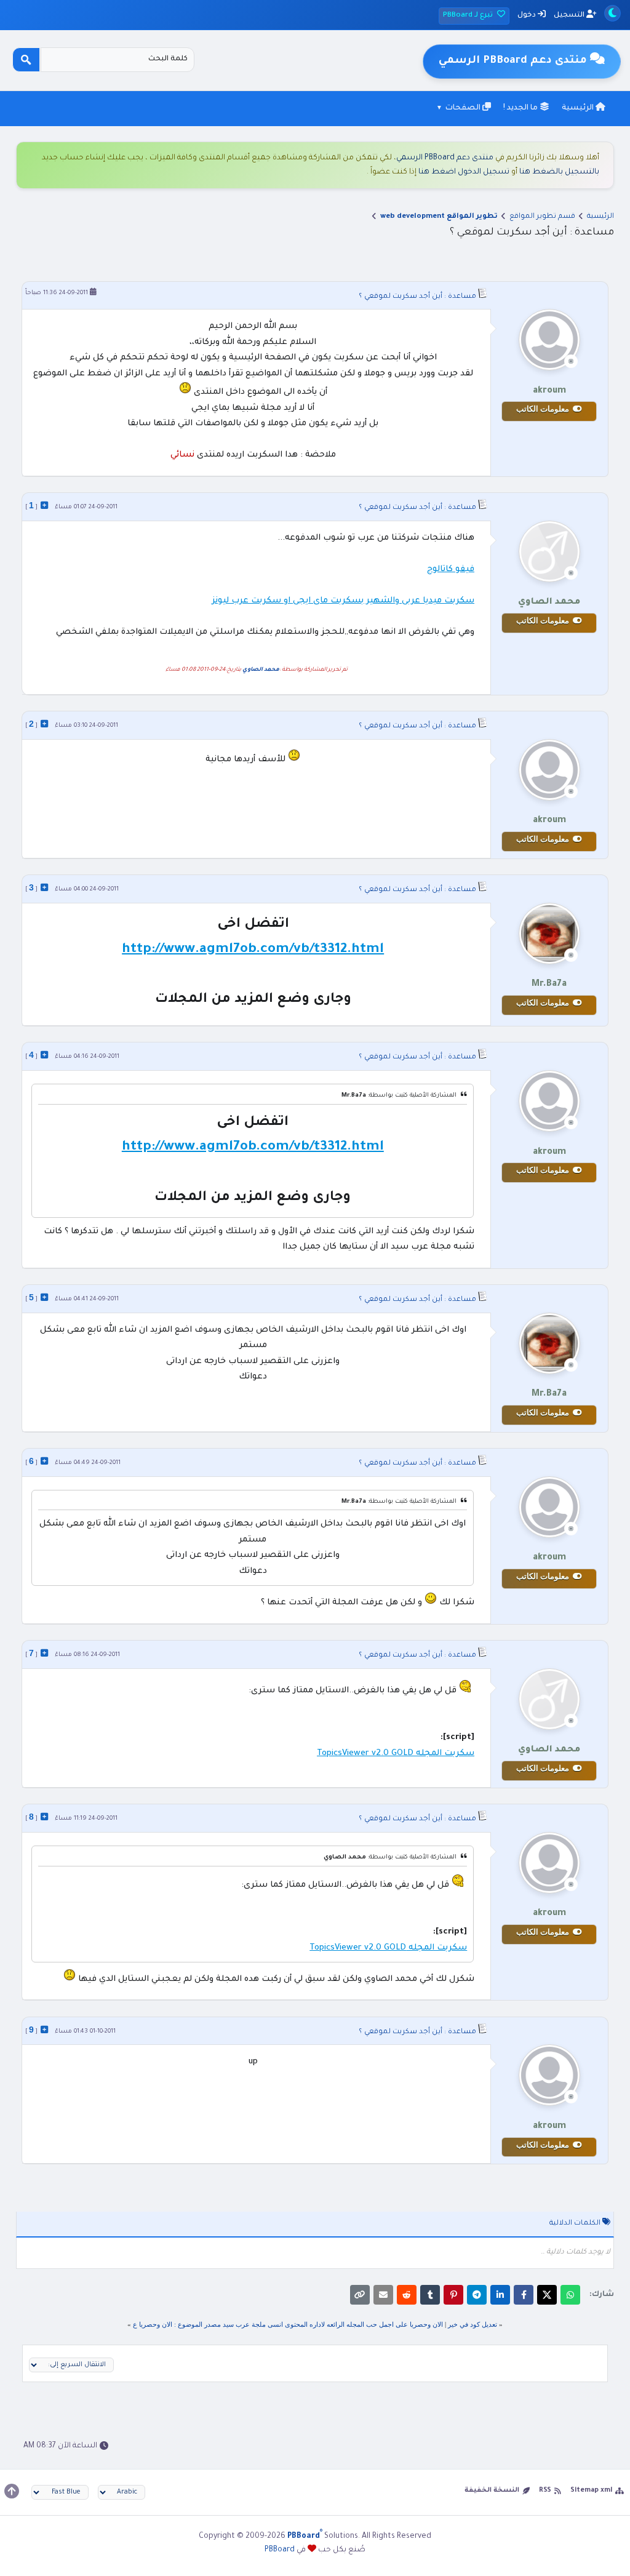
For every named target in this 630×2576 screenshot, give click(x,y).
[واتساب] (570, 2295)
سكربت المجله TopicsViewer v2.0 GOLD (396, 1754)
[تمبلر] (430, 2295)
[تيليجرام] (477, 2295)
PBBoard (280, 2550)
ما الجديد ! (521, 108)
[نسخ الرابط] (360, 2295)
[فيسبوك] (524, 2295)
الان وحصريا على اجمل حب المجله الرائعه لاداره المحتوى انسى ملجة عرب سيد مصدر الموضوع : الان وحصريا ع (288, 2324)
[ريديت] (407, 2295)
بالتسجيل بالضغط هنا (559, 172)
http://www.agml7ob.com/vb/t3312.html (253, 950)
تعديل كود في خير (472, 2324)
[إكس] (547, 2295)
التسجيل (570, 16)
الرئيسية (579, 108)
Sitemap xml (591, 2490)
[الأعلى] (12, 2491)
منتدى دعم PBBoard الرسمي (445, 158)
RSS (545, 2490)
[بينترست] (453, 2295)
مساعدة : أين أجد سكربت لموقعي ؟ (417, 297)
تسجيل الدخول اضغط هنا (464, 172)
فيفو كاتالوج (451, 570)
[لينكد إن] (500, 2295)
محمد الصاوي (261, 670)
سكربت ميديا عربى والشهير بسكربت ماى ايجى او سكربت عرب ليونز (343, 601)
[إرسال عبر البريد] (383, 2295)
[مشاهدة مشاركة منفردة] (44, 505)
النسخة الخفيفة (492, 2490)
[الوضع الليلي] (612, 13)
